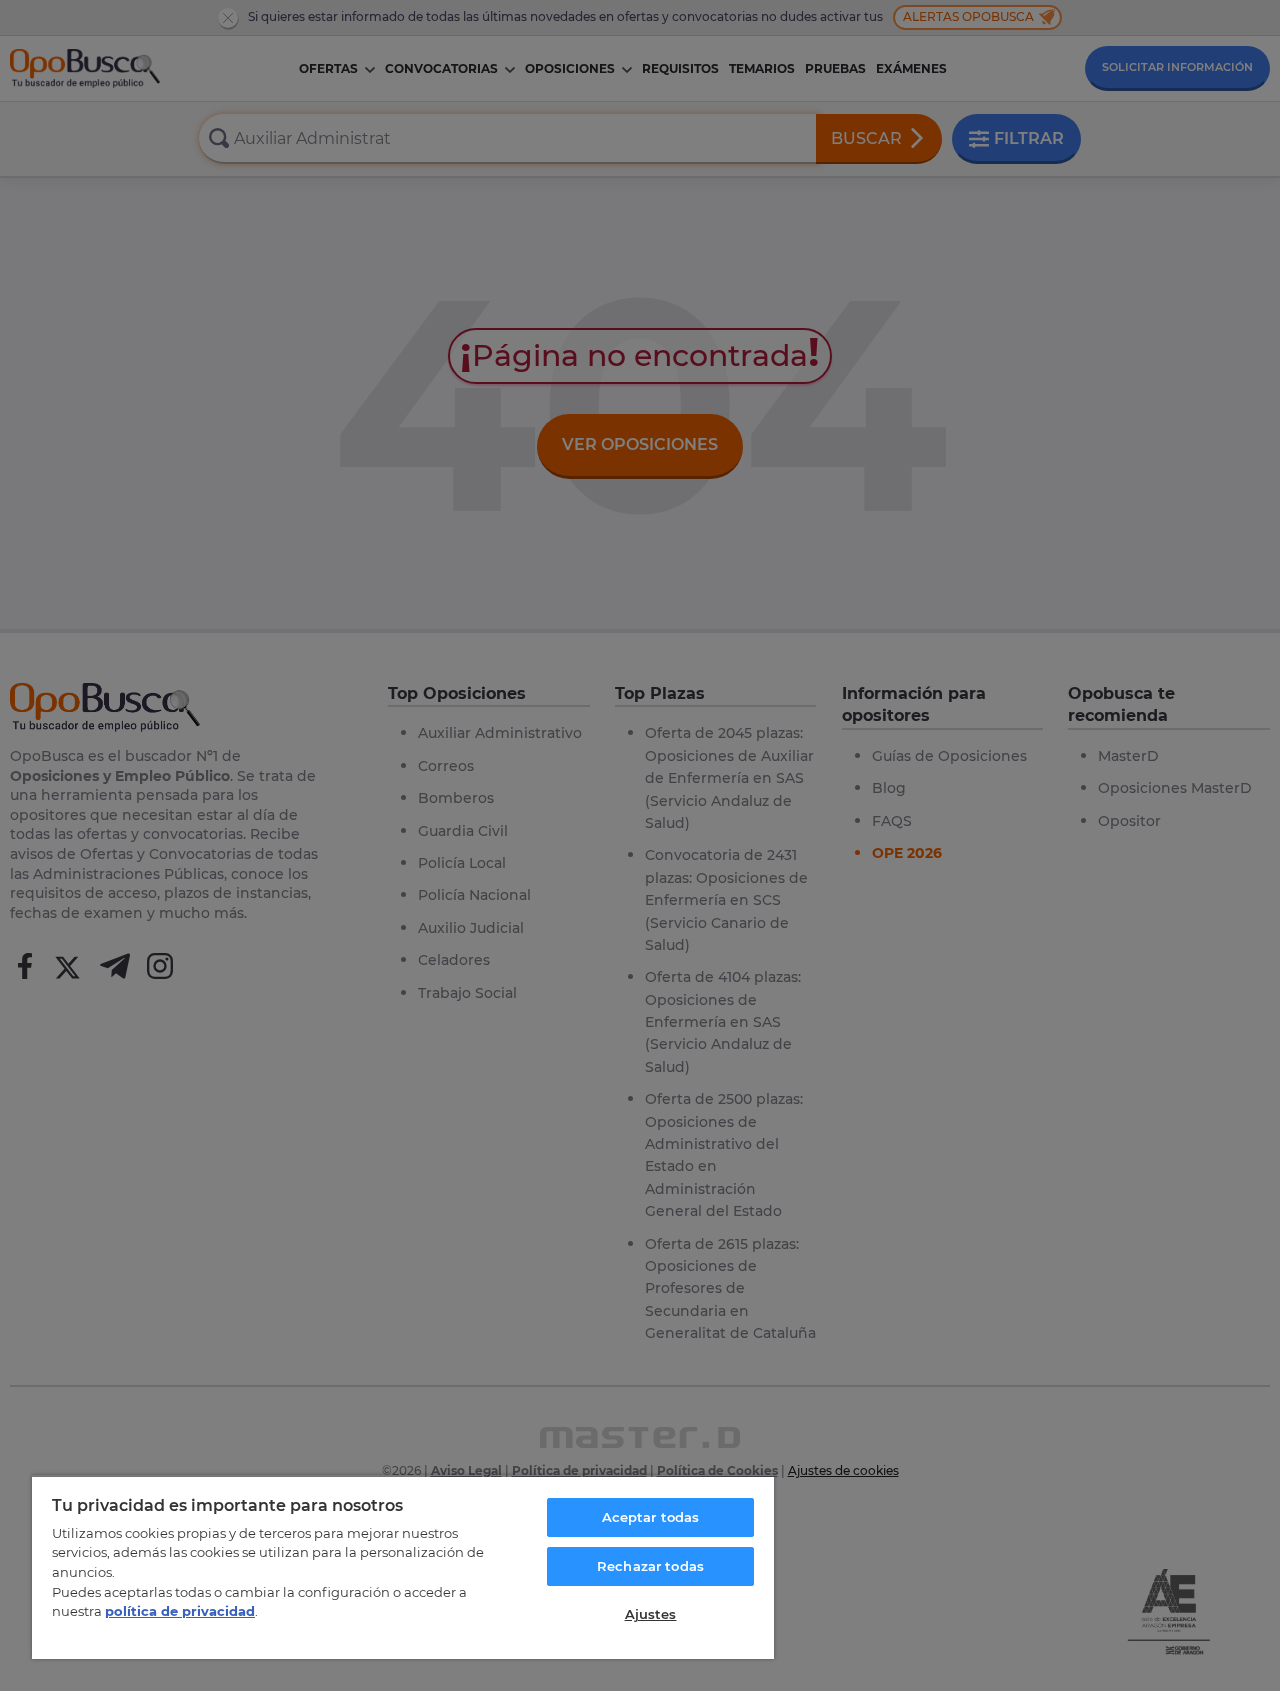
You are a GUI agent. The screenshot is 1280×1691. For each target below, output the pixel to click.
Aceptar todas (651, 1517)
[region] (403, 1567)
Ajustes (651, 1614)
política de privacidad (180, 1611)
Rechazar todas (650, 1566)
